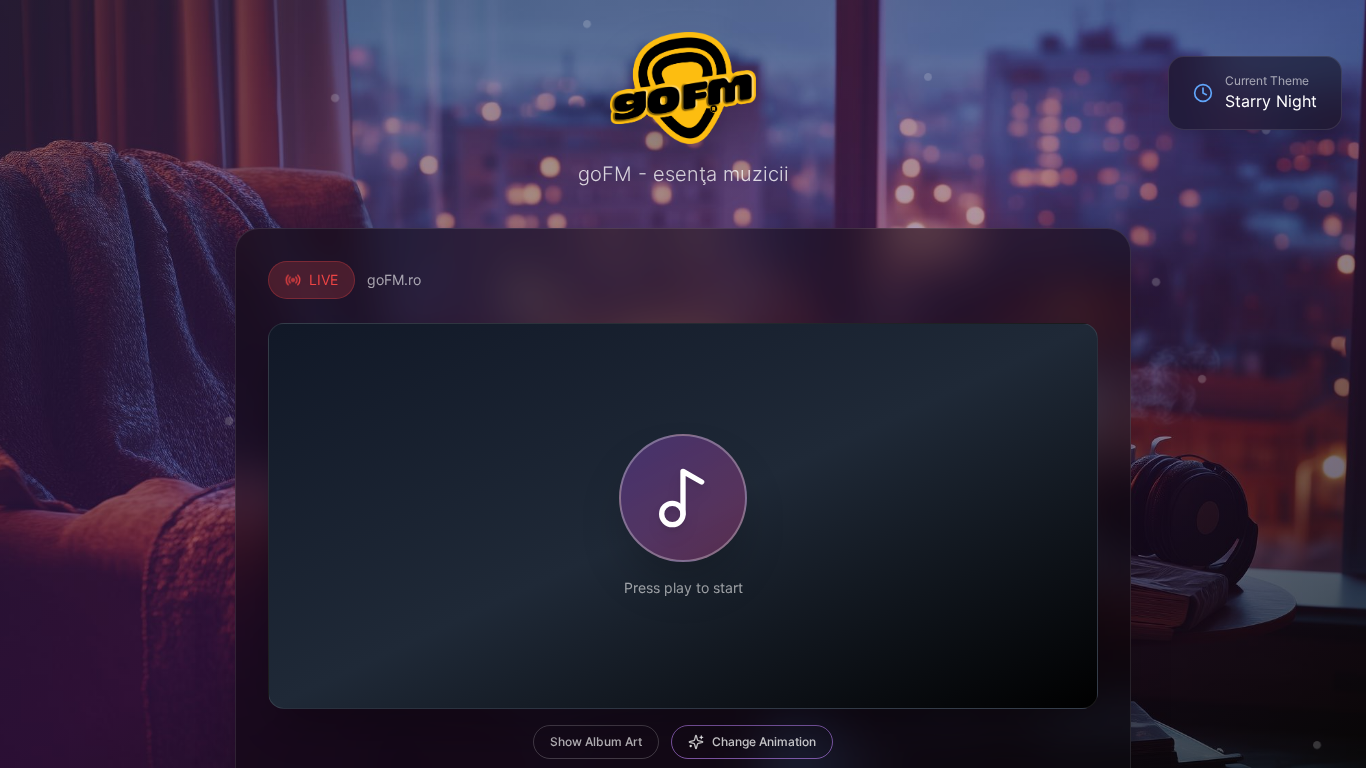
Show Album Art (596, 741)
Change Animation (764, 741)
